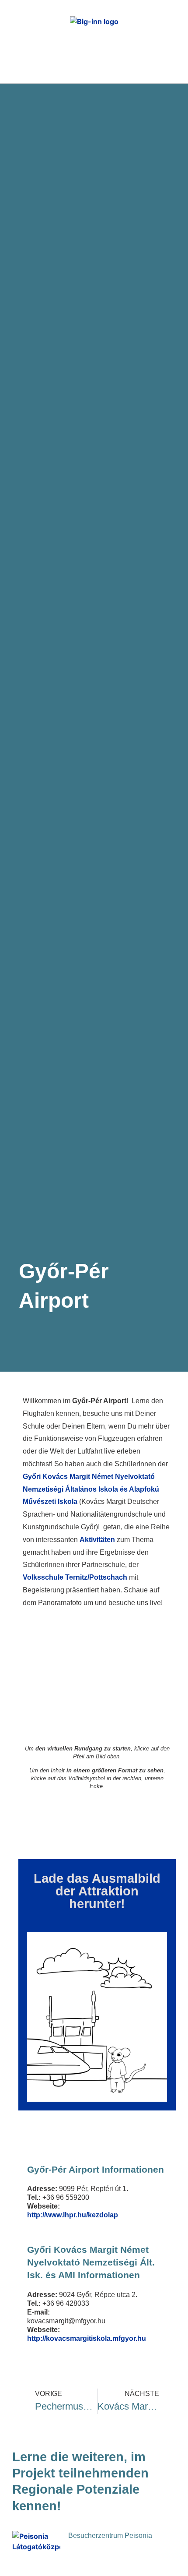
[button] (171, 57)
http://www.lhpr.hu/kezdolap (73, 2215)
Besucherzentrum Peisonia (110, 2535)
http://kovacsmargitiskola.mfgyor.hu (87, 2338)
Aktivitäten (97, 1540)
